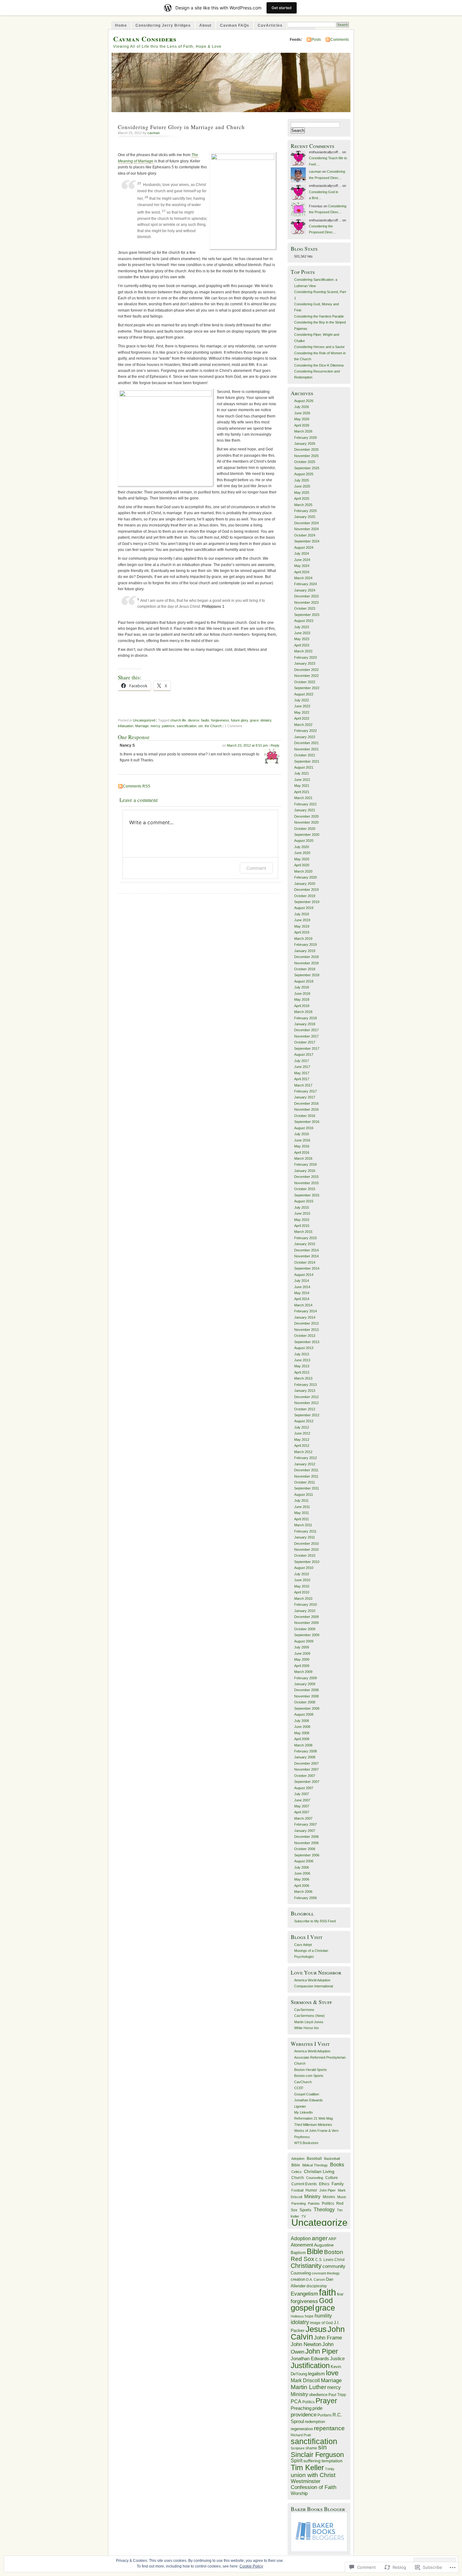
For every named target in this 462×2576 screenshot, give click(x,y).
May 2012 (302, 1440)
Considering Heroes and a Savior (319, 347)
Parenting (299, 2203)
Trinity (330, 2469)
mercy (155, 726)
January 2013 (305, 1391)
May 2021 (302, 786)
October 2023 (305, 608)
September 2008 (307, 1708)
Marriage (142, 726)
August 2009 (304, 1641)
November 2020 (306, 822)
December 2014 (306, 1250)
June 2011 (302, 1507)
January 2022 (305, 737)
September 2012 (307, 1415)
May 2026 (302, 419)
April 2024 (302, 572)
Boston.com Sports (309, 2076)
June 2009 (302, 1653)
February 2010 (305, 1604)
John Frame (328, 2338)
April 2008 (302, 1739)
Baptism (298, 2253)
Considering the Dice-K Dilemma (319, 365)
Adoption (298, 2159)
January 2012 (305, 1464)
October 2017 (305, 1042)
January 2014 (305, 1317)
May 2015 (302, 1220)
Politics (328, 2203)
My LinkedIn (303, 2112)
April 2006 (302, 1886)
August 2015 (304, 1201)
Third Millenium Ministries (313, 2125)
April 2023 (302, 645)
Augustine (324, 2245)
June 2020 (302, 853)
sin (201, 726)
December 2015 (306, 1177)
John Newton (306, 2344)
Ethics (324, 2184)
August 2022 (304, 694)
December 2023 (306, 596)
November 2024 (306, 529)
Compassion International (313, 1986)
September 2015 (307, 1195)
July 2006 (302, 1867)
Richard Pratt (301, 2435)
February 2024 (305, 584)
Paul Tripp (337, 2395)
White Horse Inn (306, 2028)
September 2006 (307, 1855)
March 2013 (303, 1378)
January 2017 (305, 1097)
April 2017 (302, 1079)
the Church (213, 726)
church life (178, 720)
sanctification (187, 726)
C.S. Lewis (324, 2260)
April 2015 (302, 1226)
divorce (194, 720)
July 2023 (302, 627)
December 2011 (306, 1470)
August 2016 (304, 1128)
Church (298, 2178)
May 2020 (302, 859)
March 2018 (303, 1012)
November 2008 (306, 1696)
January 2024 (305, 590)
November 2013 (306, 1330)
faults (205, 720)
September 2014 (307, 1268)
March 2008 (303, 1745)
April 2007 (302, 1812)
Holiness (297, 2316)
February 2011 (305, 1531)
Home (121, 25)
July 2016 (302, 1134)
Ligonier (300, 2106)
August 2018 (304, 981)
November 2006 (306, 1843)
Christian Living (319, 2171)
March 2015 (303, 1232)
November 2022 (306, 676)
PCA (296, 2401)
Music (342, 2197)
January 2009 (305, 1684)
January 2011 (305, 1537)
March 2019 (303, 939)
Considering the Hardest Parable (319, 316)
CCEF (299, 2088)
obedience (318, 2395)
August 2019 (304, 908)
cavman (154, 133)
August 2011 (304, 1495)
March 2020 (303, 871)
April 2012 (302, 1446)
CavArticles (270, 25)
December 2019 (306, 890)
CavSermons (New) (309, 2016)
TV (304, 2216)
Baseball (314, 2159)
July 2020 (302, 847)
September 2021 (307, 761)
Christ (339, 2260)
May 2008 (302, 1733)
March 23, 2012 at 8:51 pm (247, 745)
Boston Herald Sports (311, 2070)
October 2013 (305, 1336)
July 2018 (302, 987)
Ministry (312, 2196)
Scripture (298, 2448)
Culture (332, 2178)
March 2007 (303, 1818)
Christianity (306, 2266)
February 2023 (305, 657)
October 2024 (305, 535)
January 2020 (305, 884)
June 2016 (302, 1140)
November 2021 (306, 749)
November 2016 (306, 1109)
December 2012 (306, 1397)
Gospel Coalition (307, 2094)
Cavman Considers (145, 39)
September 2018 (307, 975)
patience (168, 726)
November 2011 (306, 1476)
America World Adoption (312, 1980)
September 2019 (307, 902)
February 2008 (305, 1751)
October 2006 (305, 1849)
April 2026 (302, 425)
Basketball (332, 2159)
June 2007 (302, 1800)
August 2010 (304, 1568)
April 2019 (302, 932)
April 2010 (302, 1592)
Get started (282, 8)
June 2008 (302, 1727)
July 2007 (302, 1794)
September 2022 (307, 688)
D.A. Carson (316, 2279)
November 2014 (306, 1256)
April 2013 (302, 1372)
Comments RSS (137, 786)
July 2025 (302, 480)
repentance (329, 2428)
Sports (305, 2210)
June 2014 (302, 1287)
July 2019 (302, 914)
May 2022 (302, 712)
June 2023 (302, 633)
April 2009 (302, 1666)
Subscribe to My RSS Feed (315, 1921)
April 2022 (302, 718)
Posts (316, 40)
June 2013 (302, 1360)
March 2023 (303, 651)
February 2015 (305, 1238)
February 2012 (305, 1458)
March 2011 (303, 1525)
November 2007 (306, 1769)
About (205, 25)
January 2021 (305, 810)
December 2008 (306, 1690)
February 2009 (305, 1678)
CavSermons (304, 2010)
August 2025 (304, 474)
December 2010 (306, 1544)
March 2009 (303, 1672)
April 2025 (302, 498)
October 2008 (305, 1702)
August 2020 (304, 841)
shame (311, 2448)
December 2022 (306, 670)
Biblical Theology (315, 2165)
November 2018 (306, 963)
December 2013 (306, 1323)
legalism (316, 2374)
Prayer (326, 2401)
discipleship (317, 2286)
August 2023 (304, 621)
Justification (310, 2365)
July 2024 (302, 553)
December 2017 (306, 1030)
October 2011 (305, 1482)
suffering (312, 2461)
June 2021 (302, 780)
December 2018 (306, 957)
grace (254, 720)
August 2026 (304, 401)
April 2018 (302, 1006)
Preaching (301, 2408)
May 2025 (302, 493)
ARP (332, 2239)
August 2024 (304, 547)
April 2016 (302, 1152)
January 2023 (305, 663)
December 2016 (306, 1103)
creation (298, 2279)
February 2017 (305, 1091)
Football (297, 2190)
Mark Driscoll (305, 2380)
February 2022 (305, 731)
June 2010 (302, 1580)
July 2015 (302, 1207)
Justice (337, 2359)
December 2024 (306, 523)
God (326, 2301)
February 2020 (305, 877)
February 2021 (305, 804)
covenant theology (326, 2273)
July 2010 (302, 1574)
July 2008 (302, 1721)
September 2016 (307, 1122)
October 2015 (305, 1189)
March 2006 (303, 1892)
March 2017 (303, 1085)
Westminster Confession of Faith (313, 2484)
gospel (302, 2308)
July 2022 (302, 700)
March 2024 (303, 578)
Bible (296, 2165)
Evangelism (304, 2294)
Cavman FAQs (235, 25)
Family (338, 2184)
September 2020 (307, 835)
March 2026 (303, 431)
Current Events (304, 2184)
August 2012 (304, 1421)
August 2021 (304, 767)
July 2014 (302, 1281)
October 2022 (305, 682)
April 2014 (302, 1299)
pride (317, 2408)
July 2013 (302, 1354)
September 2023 (307, 615)
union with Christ (313, 2475)
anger (320, 2238)
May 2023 (302, 639)
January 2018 (305, 1024)
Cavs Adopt (303, 1945)
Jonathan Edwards (308, 2100)
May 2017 (302, 1073)
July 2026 (302, 407)
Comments (340, 40)
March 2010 (303, 1598)
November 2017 (306, 1036)
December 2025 (306, 449)
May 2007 (302, 1806)
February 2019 (305, 945)
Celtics (297, 2172)
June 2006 (302, 1873)
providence (304, 2415)
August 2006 (304, 1861)
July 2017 (302, 1061)
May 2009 (302, 1659)
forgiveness (220, 720)
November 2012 (306, 1403)
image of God (321, 2323)
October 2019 (305, 896)
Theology (324, 2209)
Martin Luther (308, 2387)
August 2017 (304, 1054)
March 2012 (303, 1452)
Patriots (314, 2203)
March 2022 (303, 725)
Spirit (297, 2461)
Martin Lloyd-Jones (309, 2022)
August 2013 (304, 1348)
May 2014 (302, 1293)
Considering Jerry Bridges (163, 25)
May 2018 (302, 999)
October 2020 (305, 829)
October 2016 (305, 1116)
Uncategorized (144, 720)
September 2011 (307, 1488)
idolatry (266, 720)
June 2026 (302, 413)
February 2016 (305, 1164)
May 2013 (302, 1366)
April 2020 (302, 865)
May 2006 (302, 1879)
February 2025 (305, 511)
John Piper (327, 2190)
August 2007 (304, 1788)
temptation (332, 2461)
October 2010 (305, 1555)
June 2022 (302, 706)
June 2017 (302, 1067)
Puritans (324, 2415)
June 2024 (302, 560)
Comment (256, 868)
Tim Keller (307, 2467)
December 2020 (306, 816)
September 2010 (307, 1562)
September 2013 (307, 1342)
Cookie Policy (251, 2566)
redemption (315, 2422)
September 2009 (307, 1635)
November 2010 (306, 1549)
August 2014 (304, 1275)
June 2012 (302, 1433)
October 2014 (305, 1262)
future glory (239, 720)
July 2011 (301, 1500)
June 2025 (302, 486)
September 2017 (307, 1048)
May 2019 (302, 926)
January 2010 (305, 1611)
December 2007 (306, 1763)
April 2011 (302, 1519)
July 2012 (302, 1427)
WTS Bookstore (306, 2143)
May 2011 (302, 1513)
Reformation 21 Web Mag (313, 2118)
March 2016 (303, 1158)
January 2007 (305, 1831)
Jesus (316, 2329)
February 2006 (305, 1898)
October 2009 (305, 1629)
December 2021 (306, 743)
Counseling (315, 2178)
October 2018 (305, 969)
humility (323, 2316)
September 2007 (307, 1782)
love (332, 2373)
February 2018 (305, 1018)
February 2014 (305, 1311)
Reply (275, 745)
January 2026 (305, 444)
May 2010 (302, 1586)
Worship (299, 2493)
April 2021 (302, 792)
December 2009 (306, 1617)
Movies (329, 2197)
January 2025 (305, 517)
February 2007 (305, 1824)
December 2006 (306, 1837)
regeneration (302, 2429)
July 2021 (302, 773)
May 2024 (302, 566)
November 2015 (306, 1183)
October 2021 (305, 755)
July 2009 (302, 1647)
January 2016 (305, 1171)
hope (309, 2316)
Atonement (302, 2245)
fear (340, 2294)
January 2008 (305, 1757)
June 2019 (302, 920)
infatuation (126, 726)
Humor (311, 2190)
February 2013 (305, 1385)
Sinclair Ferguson (317, 2455)
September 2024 (307, 541)
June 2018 (302, 994)
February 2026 (305, 438)
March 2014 (303, 1305)
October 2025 (305, 462)
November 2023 (306, 602)
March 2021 (303, 798)
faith (327, 2292)
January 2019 (305, 951)
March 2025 (303, 505)
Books (337, 2165)
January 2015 (305, 1244)
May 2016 (302, 1146)
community (334, 2266)
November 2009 (306, 1623)
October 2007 (305, 1776)
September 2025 (307, 468)
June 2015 (302, 1213)
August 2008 (304, 1714)
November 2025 (306, 456)
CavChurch (303, 2082)
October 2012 (305, 1409)
